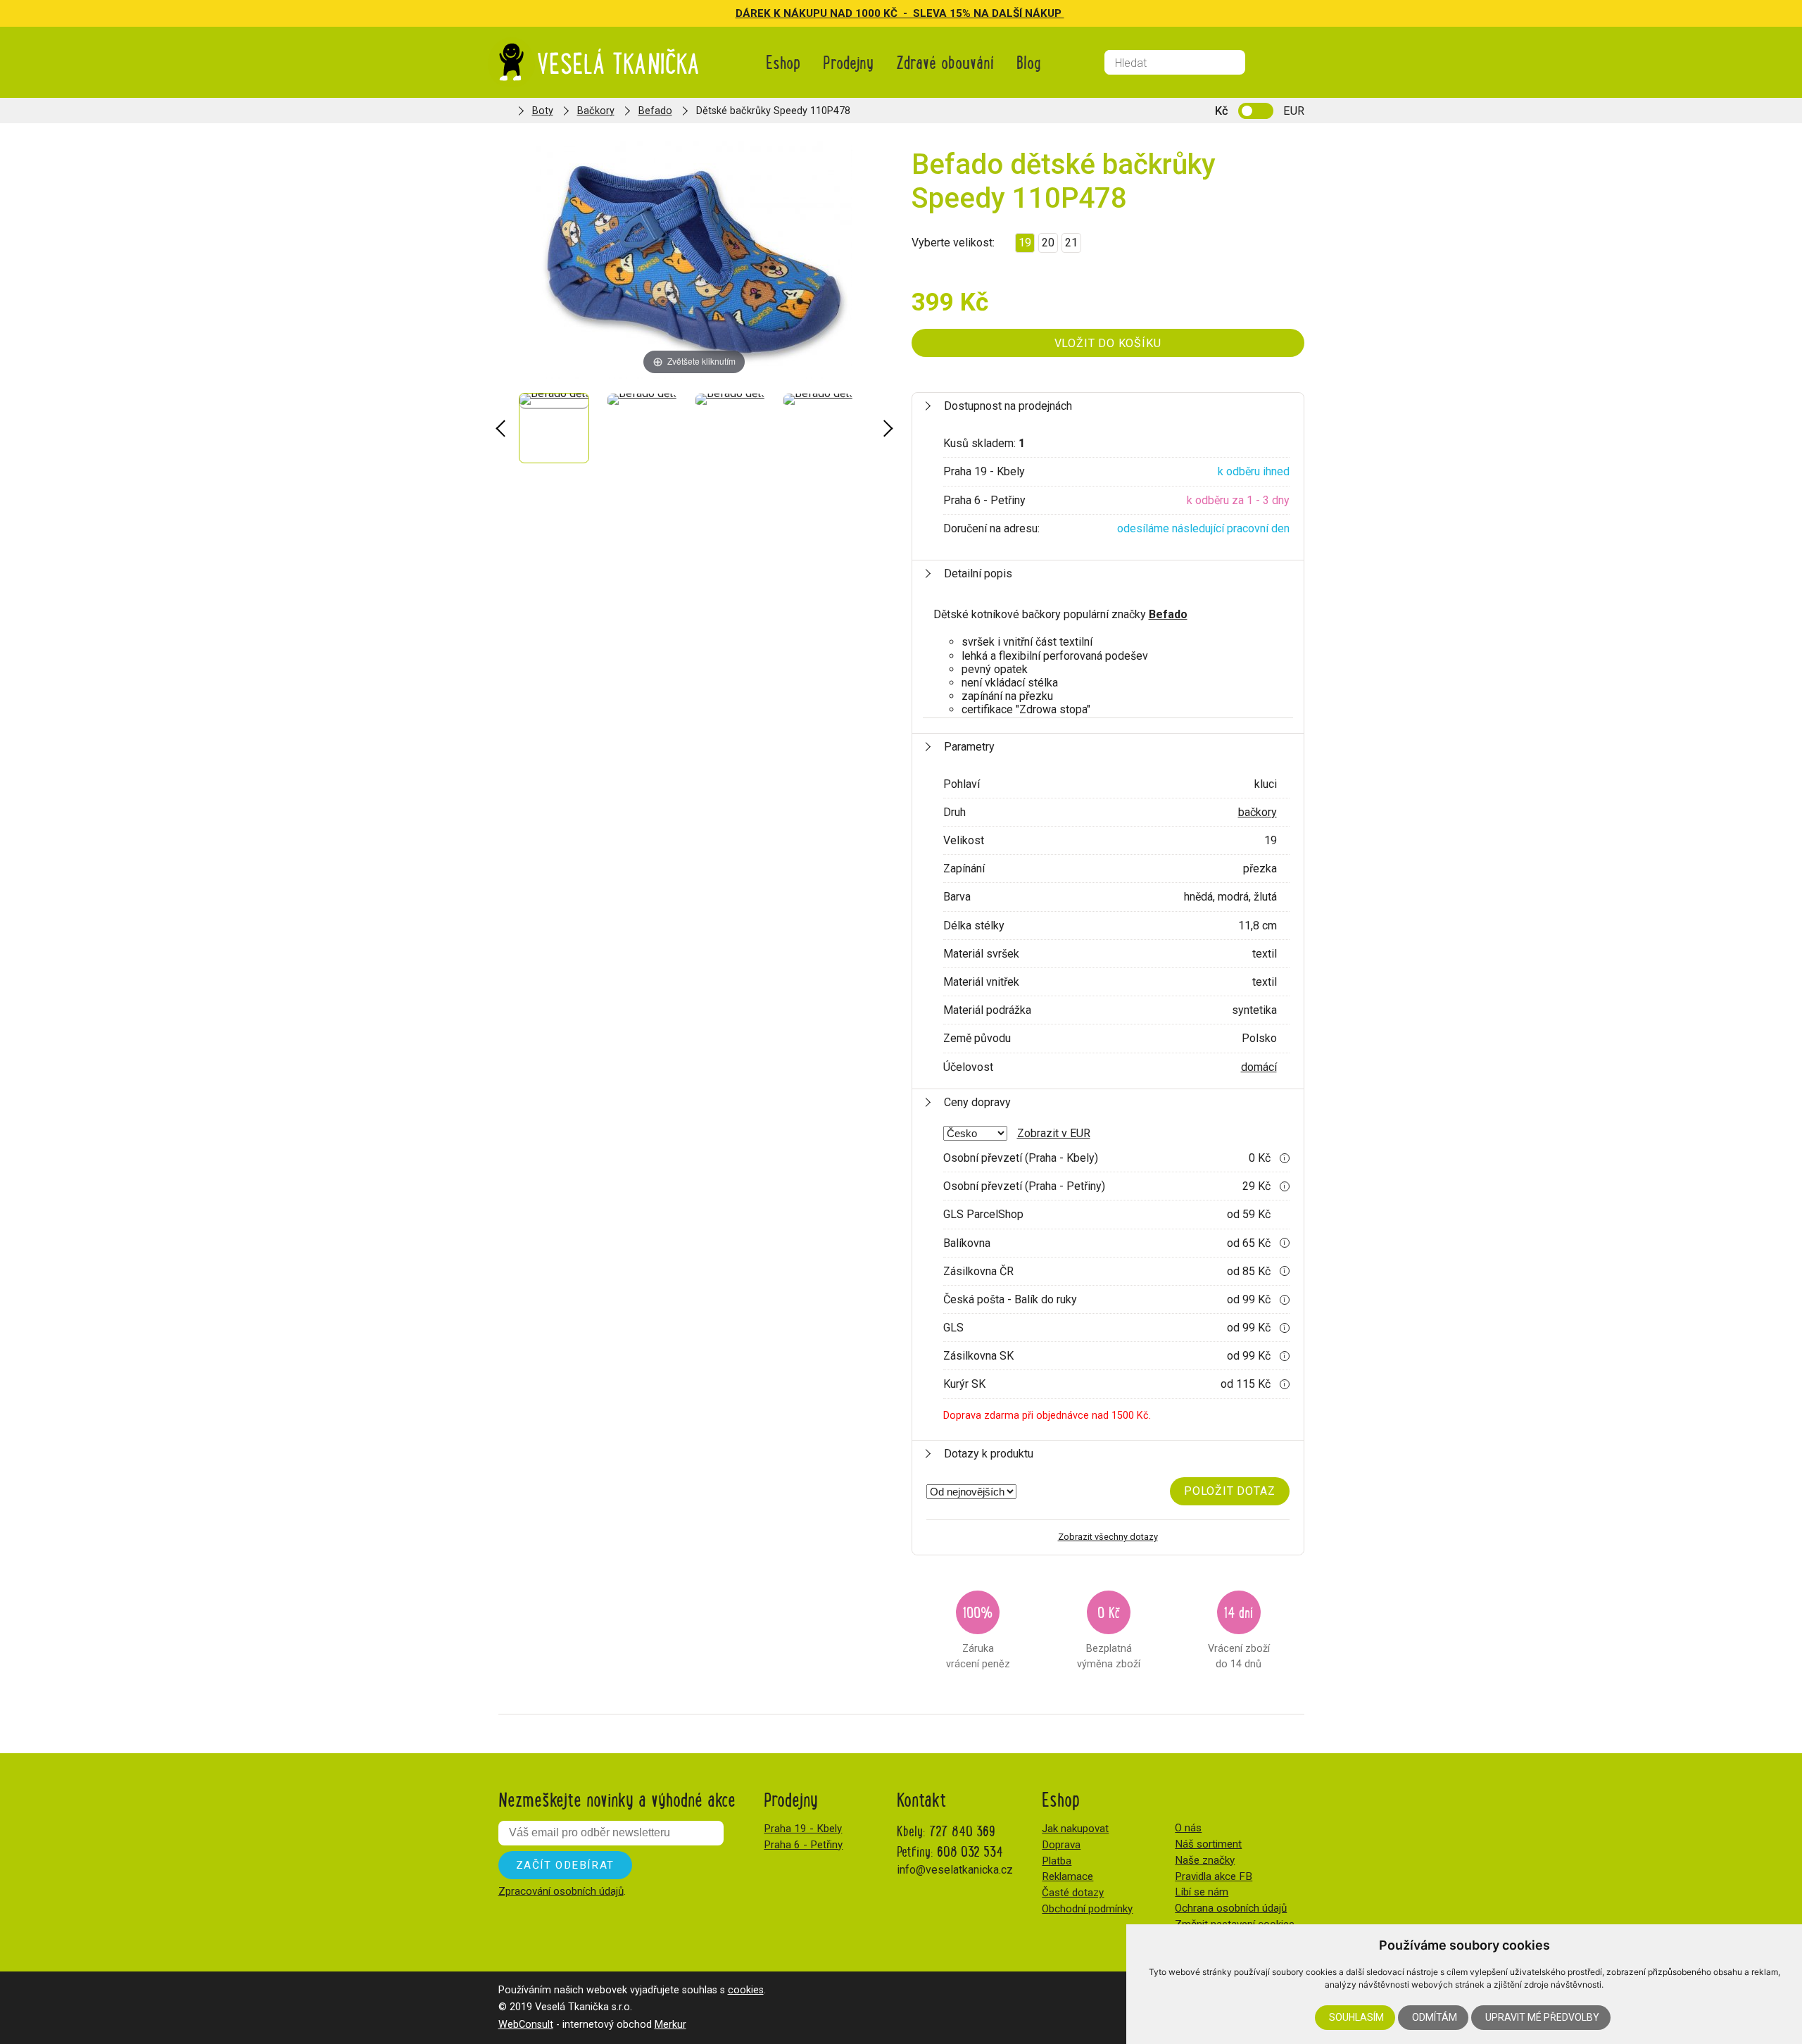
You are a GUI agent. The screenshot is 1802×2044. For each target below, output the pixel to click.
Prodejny (848, 62)
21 (1071, 243)
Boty (543, 111)
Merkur (670, 2025)
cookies (746, 1990)
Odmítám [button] (1435, 2017)
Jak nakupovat (1075, 1829)
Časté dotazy (1073, 1893)
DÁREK (755, 13)
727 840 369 (962, 1830)
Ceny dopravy (977, 1102)
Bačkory (596, 111)
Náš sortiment (1208, 1844)
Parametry (969, 747)
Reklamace (1067, 1876)
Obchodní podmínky (1087, 1909)
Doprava (1061, 1845)
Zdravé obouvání (945, 62)
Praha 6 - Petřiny (803, 1845)
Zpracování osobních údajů (561, 1891)
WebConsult (526, 2025)
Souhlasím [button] (1356, 2017)
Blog (1029, 62)
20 (1048, 243)
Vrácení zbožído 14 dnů (1239, 1635)
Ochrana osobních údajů (1231, 1908)
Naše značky (1205, 1860)
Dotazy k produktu (989, 1454)
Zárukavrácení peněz (978, 1635)
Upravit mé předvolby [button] (1542, 2017)
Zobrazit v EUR (1054, 1133)
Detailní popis (978, 573)
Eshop (783, 62)
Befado (655, 111)
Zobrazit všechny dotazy (1108, 1537)
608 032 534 (970, 1851)
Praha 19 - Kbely (803, 1829)
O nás (1188, 1828)
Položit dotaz (1229, 1491)
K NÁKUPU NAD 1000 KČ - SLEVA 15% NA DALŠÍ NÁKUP (919, 13)
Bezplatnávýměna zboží (1109, 1635)
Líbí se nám (1202, 1892)
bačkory (1258, 812)
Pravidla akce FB (1214, 1876)
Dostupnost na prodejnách (1008, 406)
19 (1025, 243)
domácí (1259, 1067)
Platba (1057, 1861)
